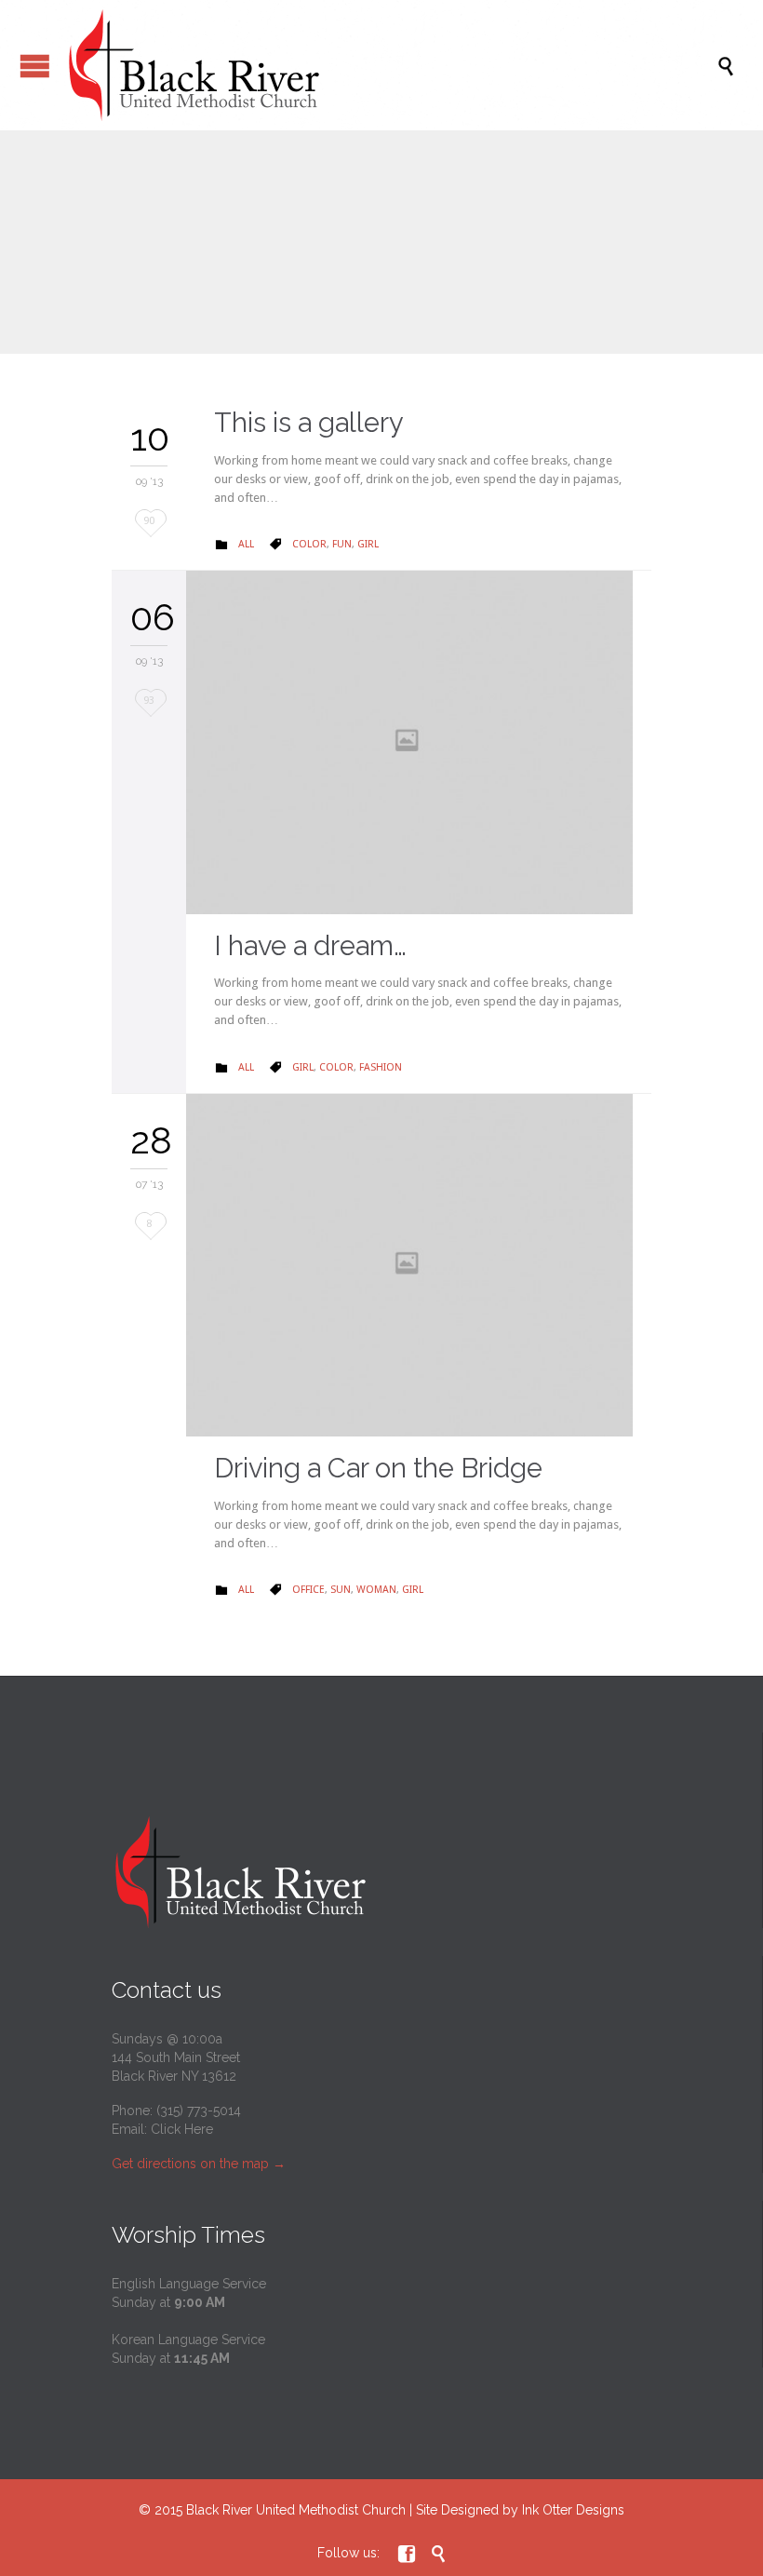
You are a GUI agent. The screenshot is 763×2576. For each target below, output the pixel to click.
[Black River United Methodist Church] (391, 65)
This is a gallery (309, 423)
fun (342, 544)
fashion (381, 1067)
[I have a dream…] (419, 742)
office (308, 1590)
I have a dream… (310, 946)
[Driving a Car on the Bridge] (419, 1265)
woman (376, 1590)
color (309, 544)
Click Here (182, 2129)
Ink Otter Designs (573, 2510)
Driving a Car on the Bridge (378, 1468)
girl (368, 544)
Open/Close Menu (35, 66)
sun (341, 1590)
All (246, 544)
